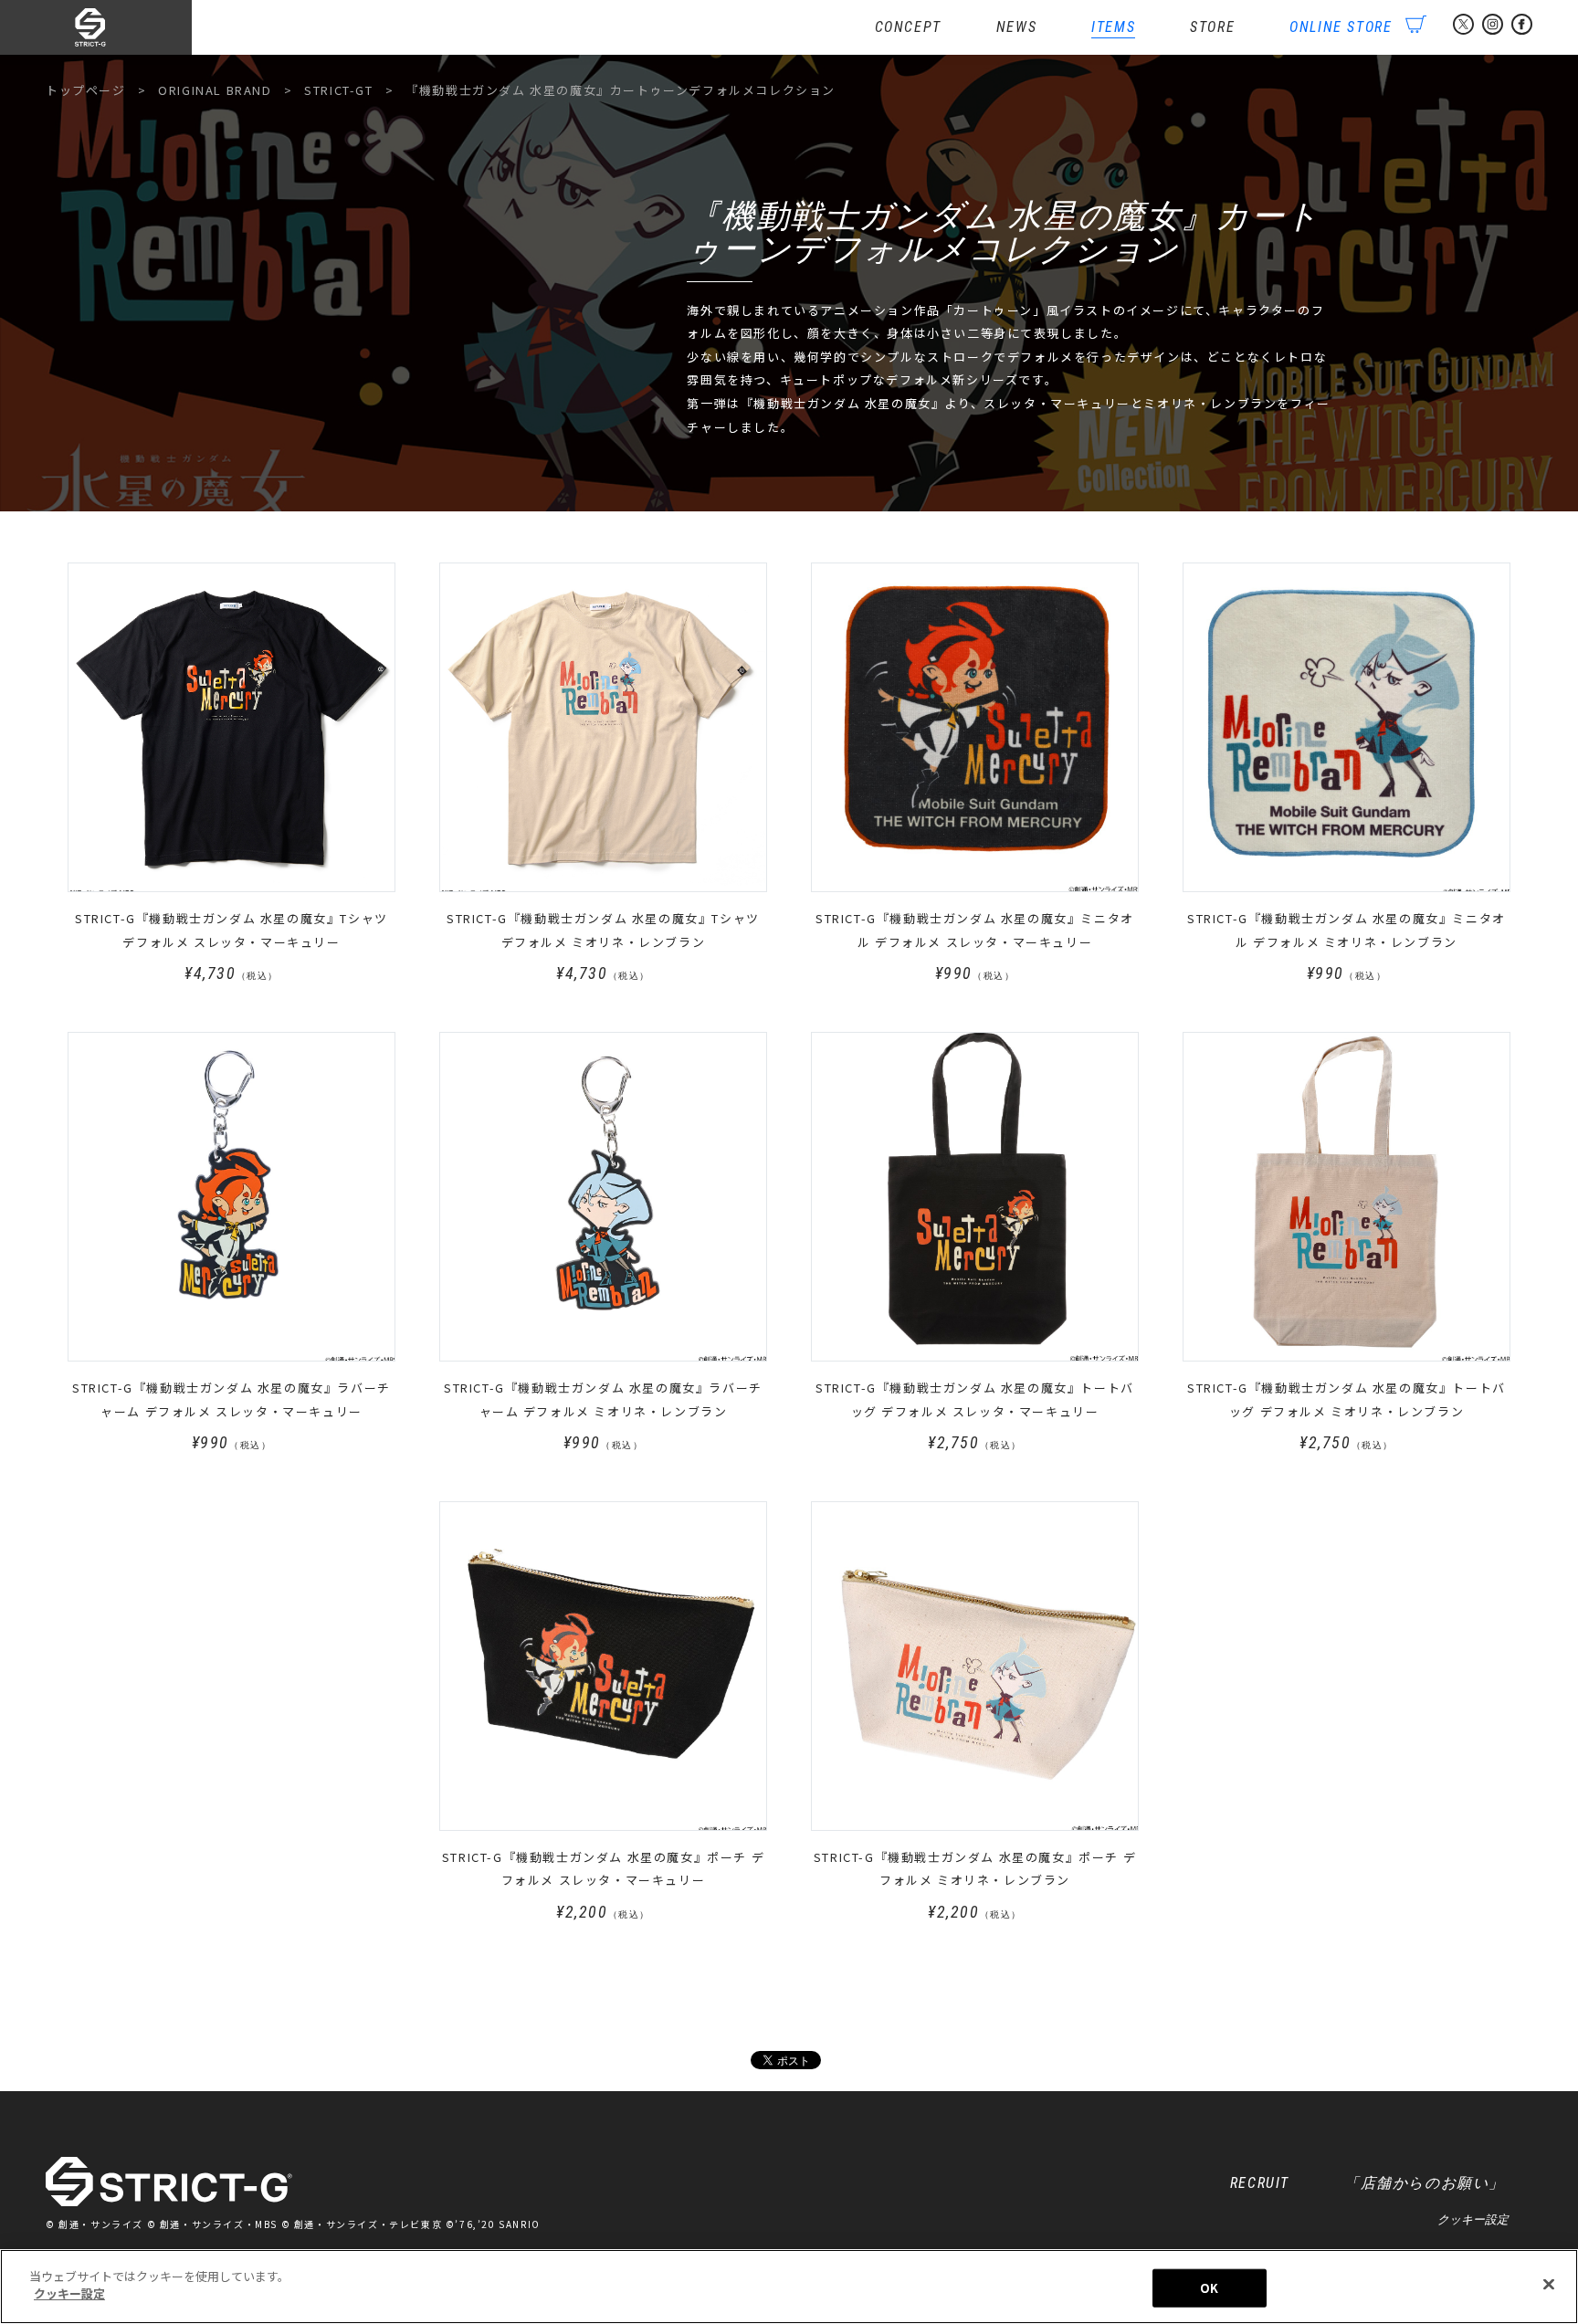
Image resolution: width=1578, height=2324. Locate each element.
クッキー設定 (1473, 2219)
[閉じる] (1549, 2284)
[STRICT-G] (119, 28)
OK (1209, 2288)
